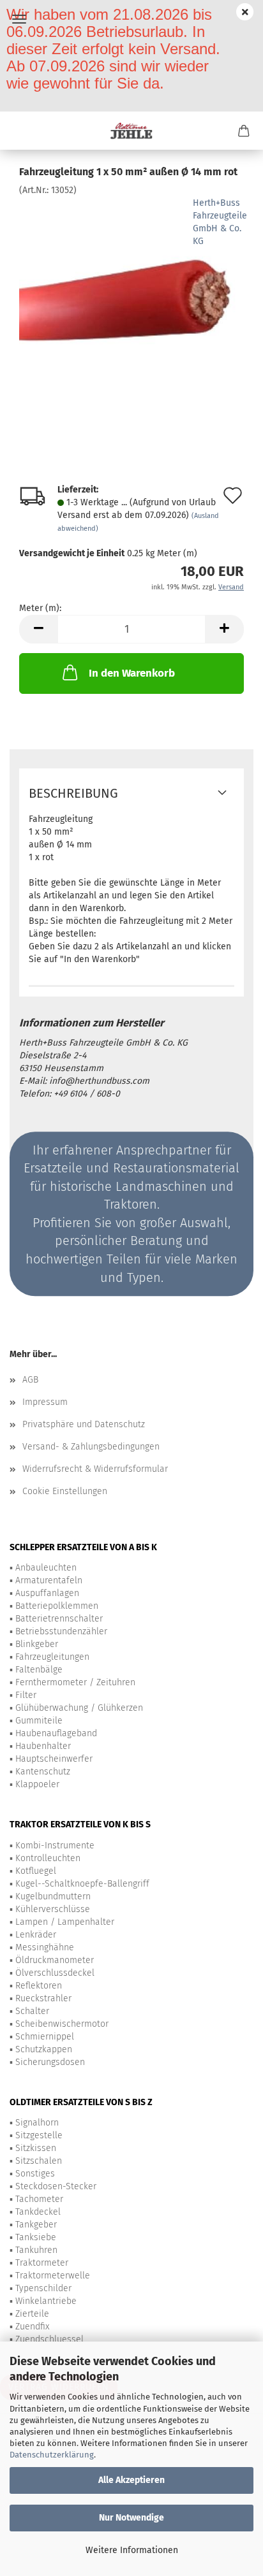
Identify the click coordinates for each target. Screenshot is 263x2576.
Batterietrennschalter (59, 1619)
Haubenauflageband (56, 1733)
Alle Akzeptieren (131, 2480)
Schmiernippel (45, 2037)
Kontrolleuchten (48, 1858)
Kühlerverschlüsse (53, 1909)
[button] (38, 629)
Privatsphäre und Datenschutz (84, 1424)
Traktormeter (42, 2263)
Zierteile (32, 2314)
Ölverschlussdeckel (55, 1973)
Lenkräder (36, 1935)
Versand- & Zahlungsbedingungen (91, 1447)
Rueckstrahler (43, 1998)
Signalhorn (37, 2123)
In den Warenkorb (132, 673)
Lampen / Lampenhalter (65, 1922)
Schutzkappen (44, 2049)
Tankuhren (36, 2250)
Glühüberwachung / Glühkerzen (79, 1708)
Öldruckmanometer (55, 1960)
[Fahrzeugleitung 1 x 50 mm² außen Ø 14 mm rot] (131, 292)
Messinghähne (45, 1947)
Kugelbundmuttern (53, 1896)
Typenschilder (43, 2288)
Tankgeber (36, 2225)
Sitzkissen (36, 2148)
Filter (26, 1695)
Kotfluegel (36, 1871)
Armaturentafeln (49, 1580)
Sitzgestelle (39, 2135)
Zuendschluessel (49, 2339)
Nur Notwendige (131, 2518)
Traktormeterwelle (53, 2276)
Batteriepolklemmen (57, 1606)
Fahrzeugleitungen (52, 1657)
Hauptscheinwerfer (54, 1759)
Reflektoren (39, 1986)
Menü (19, 19)
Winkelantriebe (46, 2301)
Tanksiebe (36, 2237)
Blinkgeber (37, 1644)
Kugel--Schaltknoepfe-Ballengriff (82, 1884)
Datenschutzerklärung (52, 2455)
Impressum (45, 1402)
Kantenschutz (43, 1772)
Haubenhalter (43, 1746)
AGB (30, 1380)
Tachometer (39, 2199)
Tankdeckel (38, 2212)
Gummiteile (39, 1721)
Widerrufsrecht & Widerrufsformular (95, 1469)
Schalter (32, 2011)
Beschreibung (73, 793)
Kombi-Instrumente (55, 1846)
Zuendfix (32, 2327)
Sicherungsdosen (50, 2062)
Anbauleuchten (46, 1568)
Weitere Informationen (132, 2550)
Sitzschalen (39, 2161)
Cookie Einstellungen (65, 1491)
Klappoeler (37, 1784)
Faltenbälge (39, 1670)
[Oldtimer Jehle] (132, 131)
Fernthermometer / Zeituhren (75, 1682)
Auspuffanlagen (47, 1593)
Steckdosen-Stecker (56, 2186)
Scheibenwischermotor (62, 2024)
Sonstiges (35, 2174)
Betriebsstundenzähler (61, 1631)
